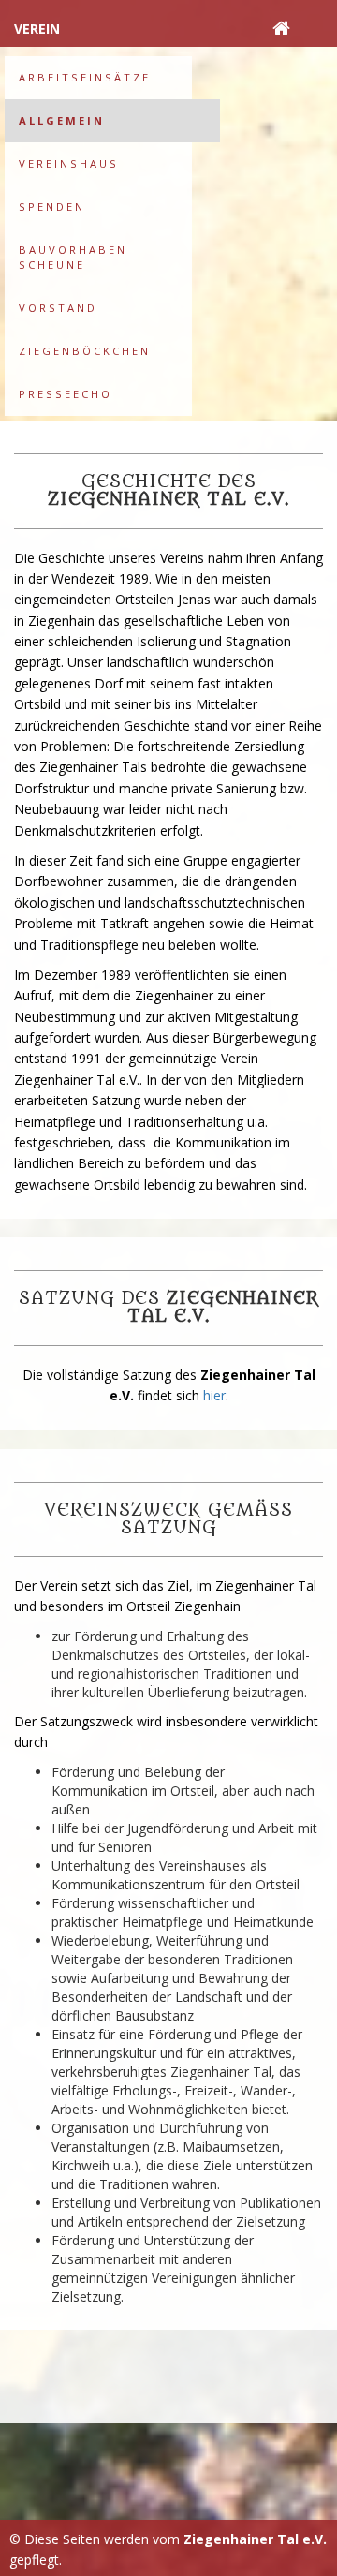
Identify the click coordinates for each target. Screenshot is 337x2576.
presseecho (66, 394)
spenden (52, 207)
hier (214, 1395)
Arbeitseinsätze (85, 77)
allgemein (62, 120)
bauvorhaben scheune (73, 257)
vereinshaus (69, 163)
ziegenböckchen (85, 351)
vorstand (58, 308)
